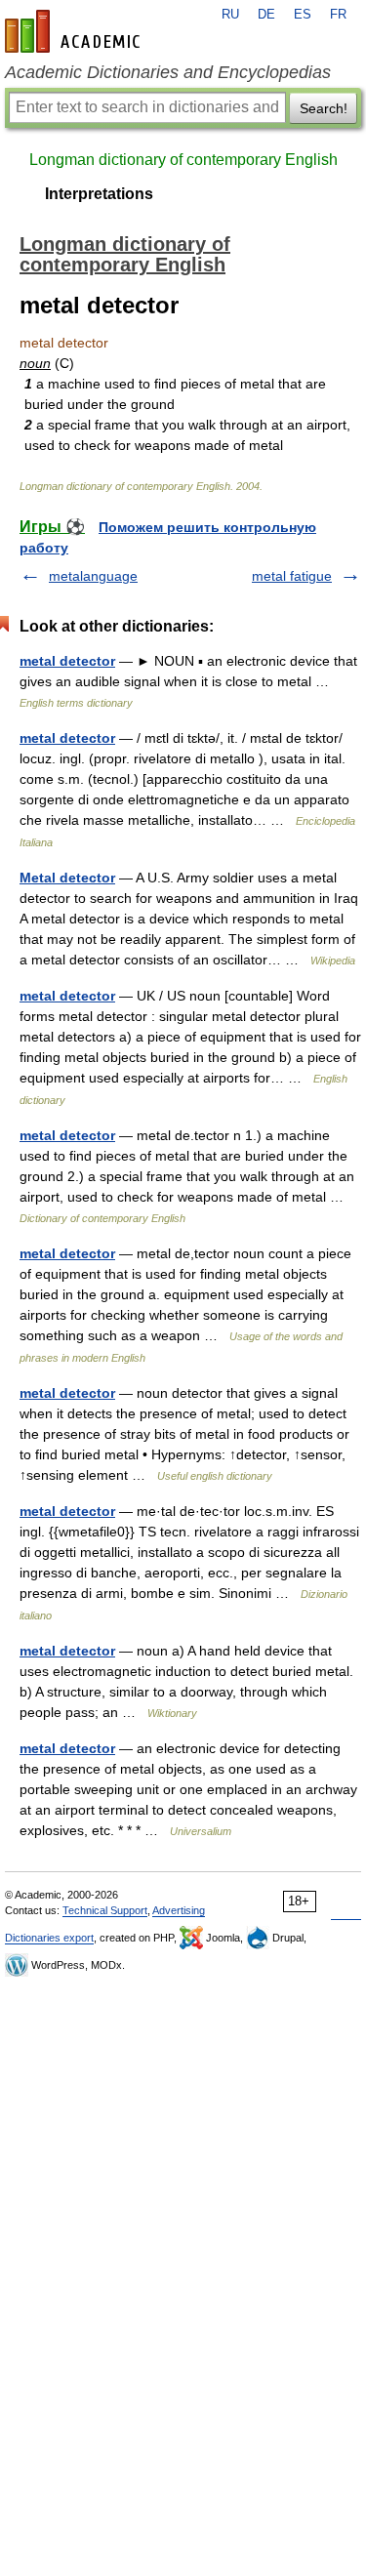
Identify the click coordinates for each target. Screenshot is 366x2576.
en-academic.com (75, 31)
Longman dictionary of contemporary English (183, 160)
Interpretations (99, 194)
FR (338, 15)
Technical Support (105, 1910)
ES (303, 15)
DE (266, 15)
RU (230, 15)
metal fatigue (292, 576)
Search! (324, 108)
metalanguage (93, 576)
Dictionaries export (49, 1938)
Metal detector (67, 878)
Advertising (179, 1910)
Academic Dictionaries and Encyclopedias (168, 72)
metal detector (67, 661)
